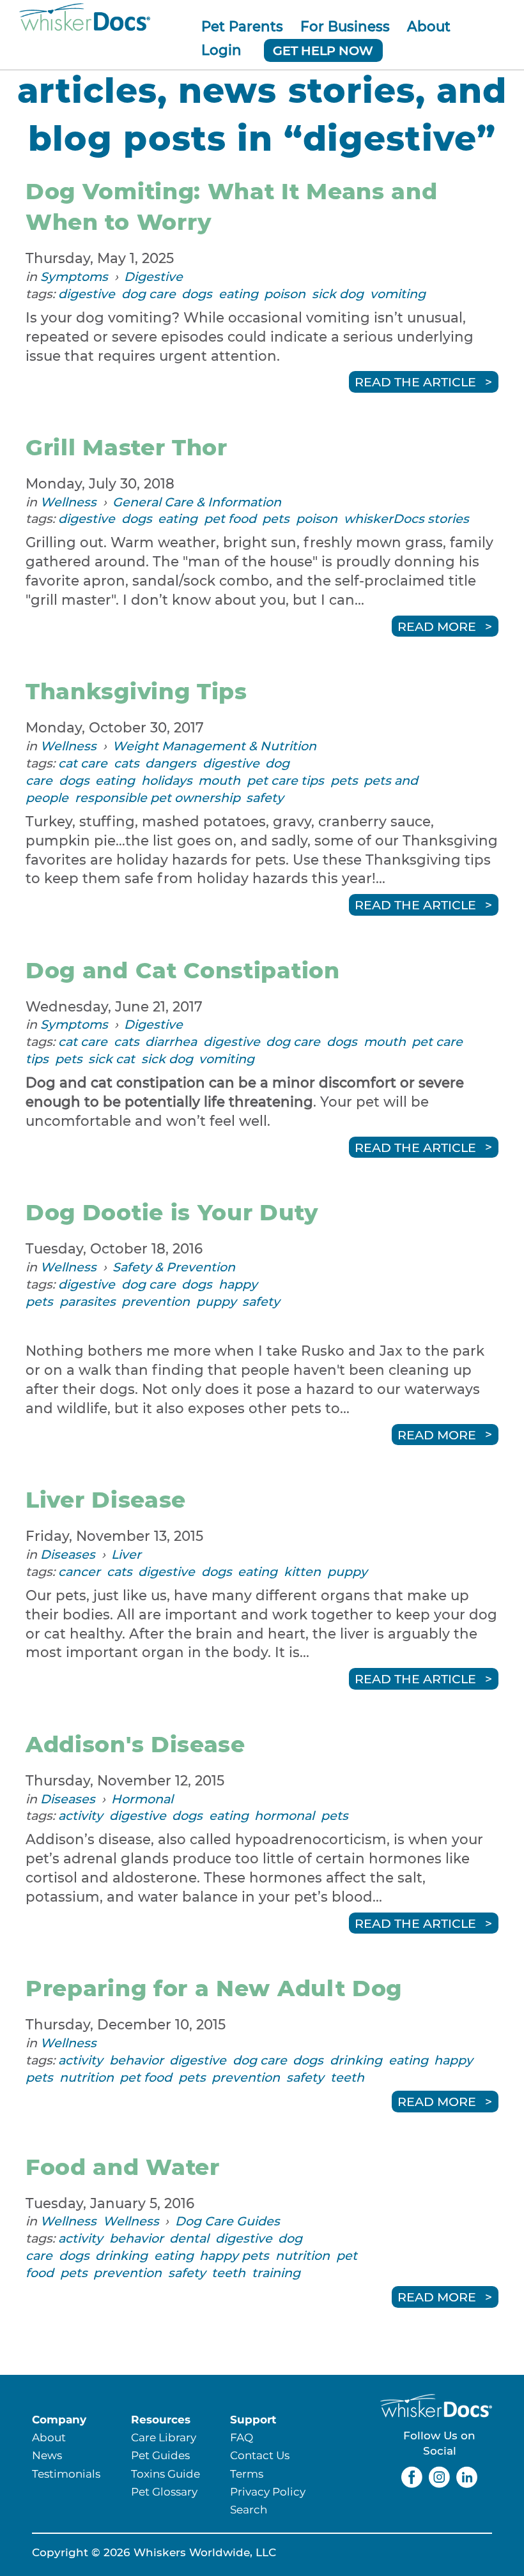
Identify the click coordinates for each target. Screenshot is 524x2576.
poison (285, 294)
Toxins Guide (166, 2474)
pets (276, 519)
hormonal (284, 1815)
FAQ (242, 2437)
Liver (126, 1554)
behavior (136, 2060)
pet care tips (285, 780)
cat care (83, 763)
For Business (345, 26)
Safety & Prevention (174, 1267)
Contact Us (260, 2455)
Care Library (164, 2437)
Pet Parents (242, 26)
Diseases (68, 1554)
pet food (230, 519)
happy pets (234, 2255)
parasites (88, 1301)
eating (238, 294)
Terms (247, 2474)
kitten (302, 1572)
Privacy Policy (268, 2491)
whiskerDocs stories (406, 519)
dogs (197, 294)
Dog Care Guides (227, 2221)
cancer (79, 1572)
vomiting (398, 294)
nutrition (87, 2077)
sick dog (338, 294)
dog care (149, 294)
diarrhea (171, 1042)
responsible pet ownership (158, 798)
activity (81, 1815)
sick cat (112, 1059)
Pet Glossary (164, 2491)
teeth (347, 2077)
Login (221, 50)
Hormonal (142, 1799)
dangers (171, 763)
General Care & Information (197, 502)
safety (265, 798)
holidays (167, 780)
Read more (437, 626)
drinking (356, 2060)
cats (127, 763)
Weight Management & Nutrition (214, 746)
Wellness (68, 502)
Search (249, 2509)
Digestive (153, 277)
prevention (156, 1301)
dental (189, 2238)
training (276, 2273)
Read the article (415, 382)
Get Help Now (323, 50)
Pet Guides (160, 2455)
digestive (87, 294)
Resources (161, 2419)
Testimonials (66, 2474)
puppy (216, 1301)
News (47, 2455)
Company (59, 2419)
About (429, 26)
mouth (219, 780)
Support (253, 2419)
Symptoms (74, 277)
